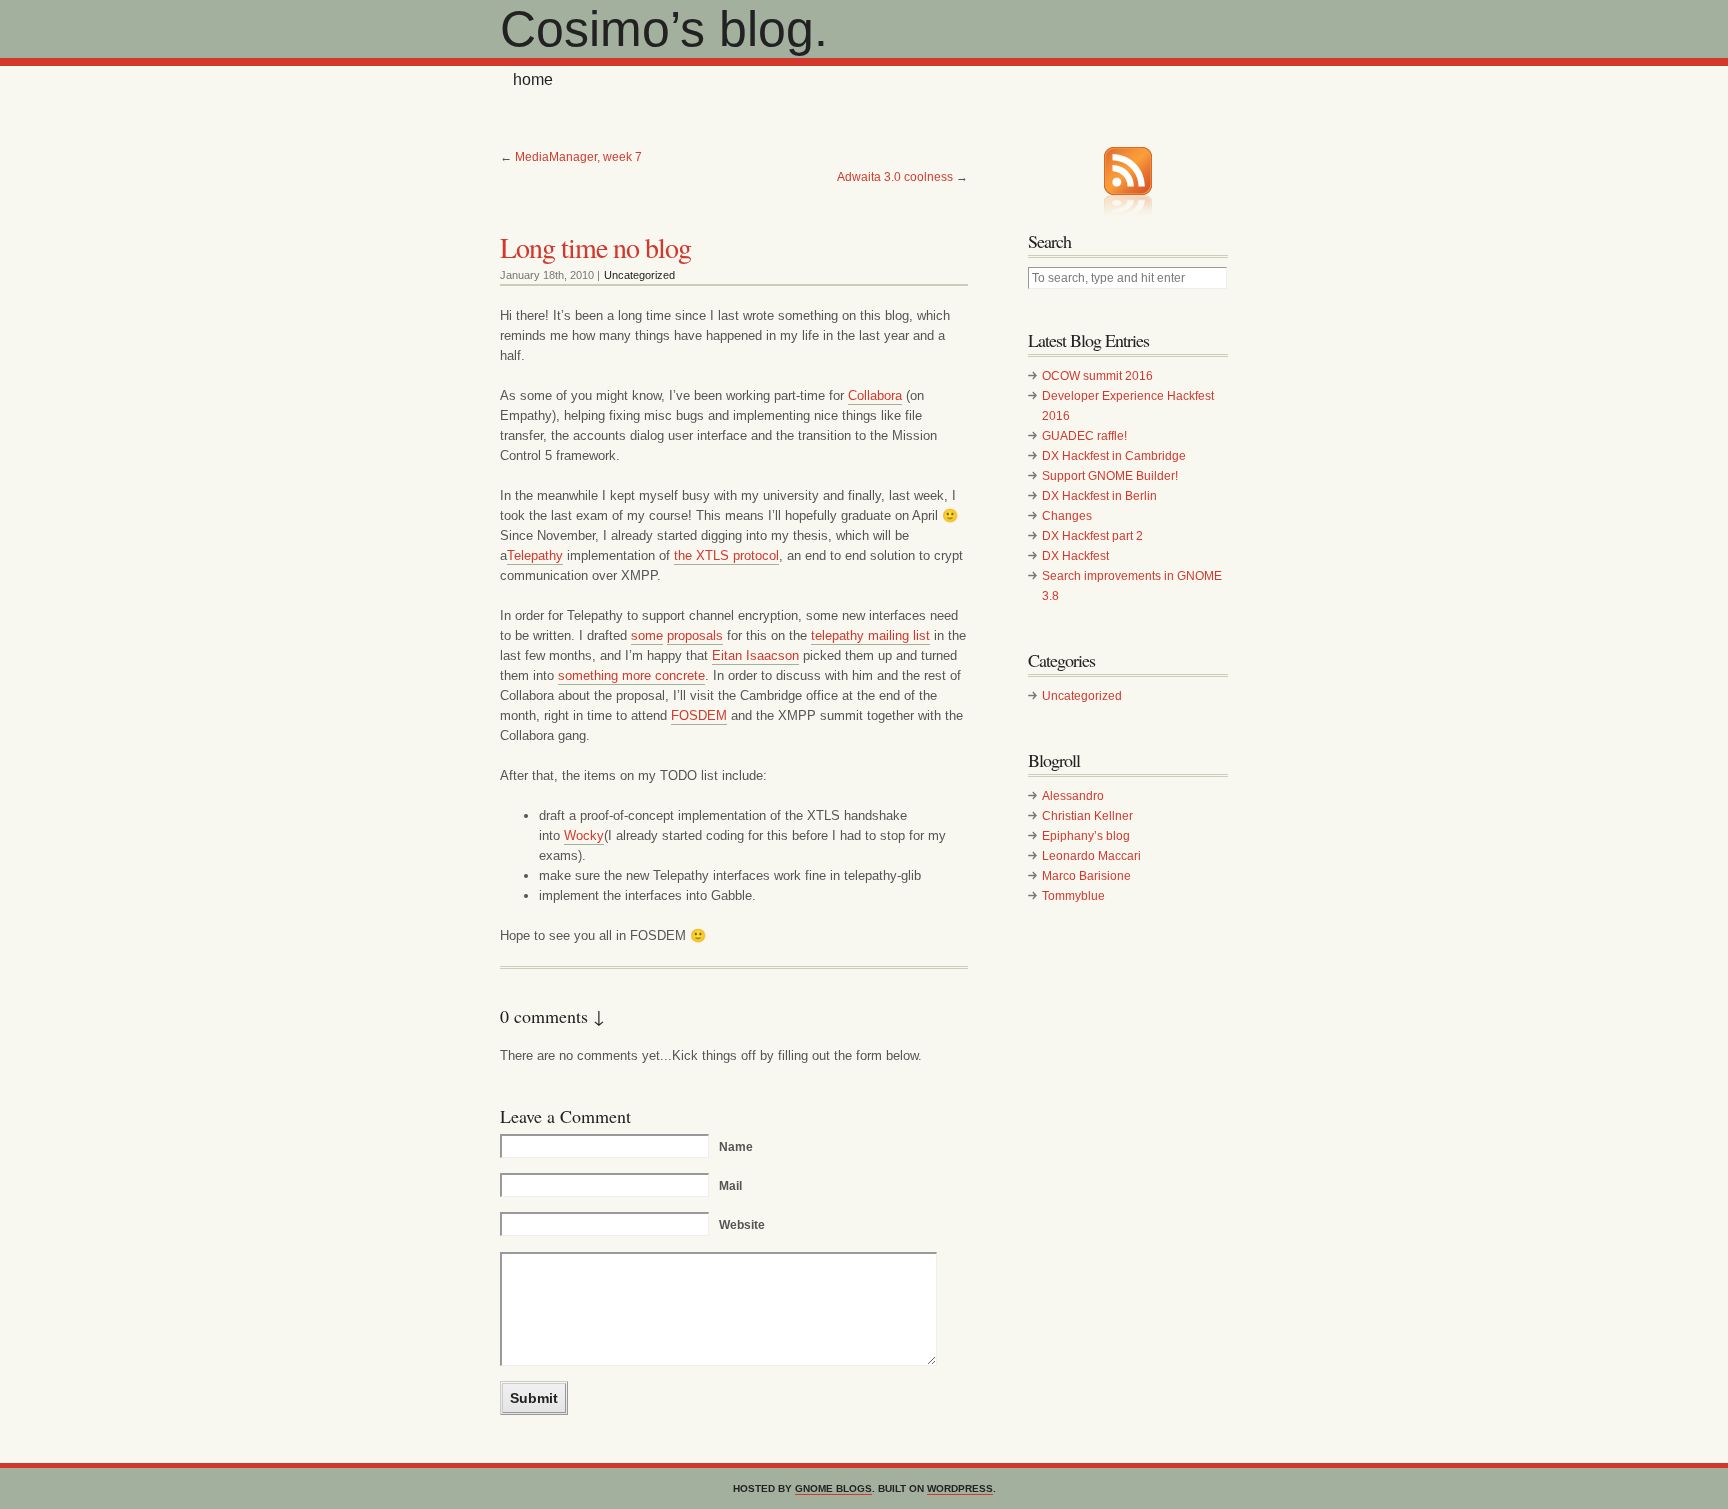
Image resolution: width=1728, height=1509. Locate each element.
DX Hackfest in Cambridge (1114, 456)
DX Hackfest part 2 (1092, 536)
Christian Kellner (1087, 816)
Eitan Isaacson (755, 655)
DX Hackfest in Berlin (1099, 496)
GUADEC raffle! (1084, 436)
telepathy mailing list (870, 635)
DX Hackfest (1075, 556)
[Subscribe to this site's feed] (1128, 171)
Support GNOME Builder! (1110, 476)
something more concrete (631, 675)
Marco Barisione (1086, 876)
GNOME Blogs (833, 1488)
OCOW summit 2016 (1097, 376)
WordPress (960, 1488)
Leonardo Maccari (1091, 856)
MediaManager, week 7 (578, 157)
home (533, 79)
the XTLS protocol (726, 555)
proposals (695, 635)
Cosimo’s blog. (664, 29)
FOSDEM (699, 715)
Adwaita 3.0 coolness (895, 177)
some (647, 635)
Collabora (875, 395)
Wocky (584, 835)
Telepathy (535, 555)
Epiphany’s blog (1086, 836)
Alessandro (1073, 796)
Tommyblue (1073, 896)
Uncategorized (639, 275)
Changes (1067, 516)
